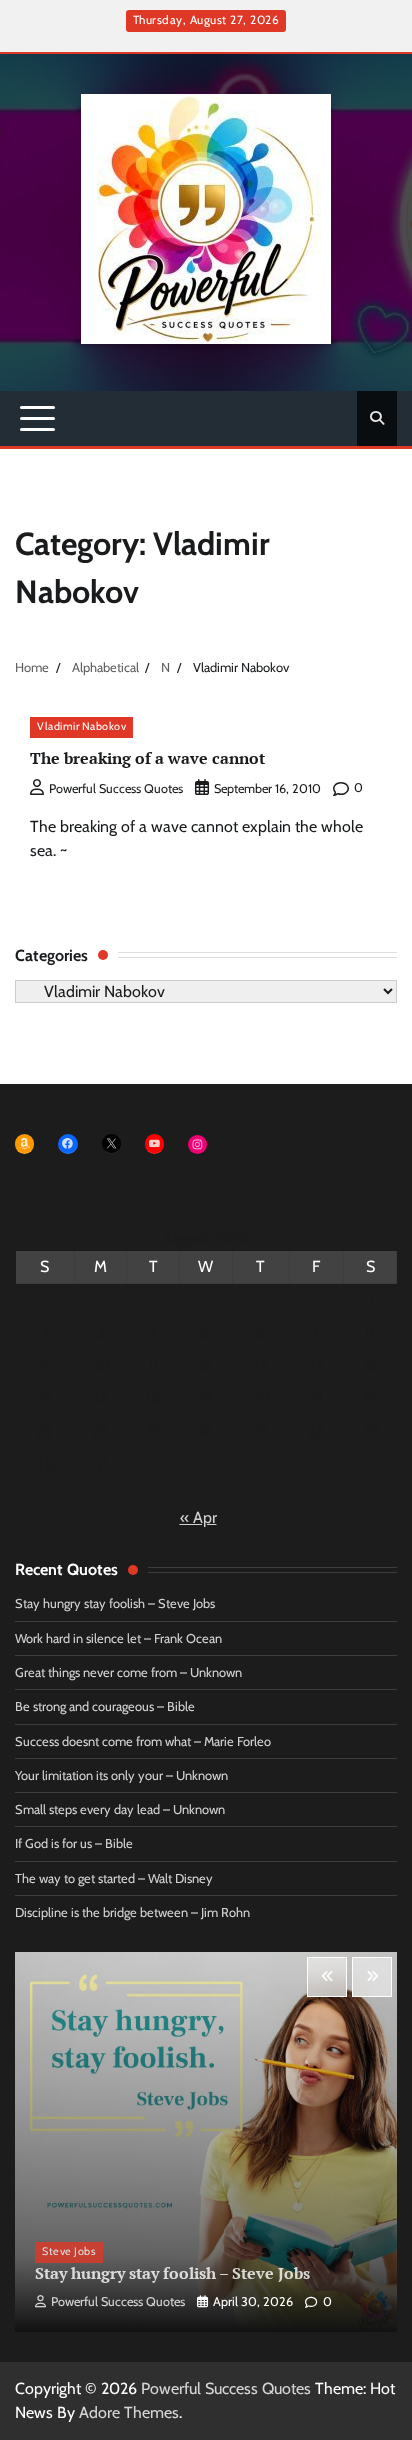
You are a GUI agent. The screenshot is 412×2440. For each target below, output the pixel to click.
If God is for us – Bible (74, 1843)
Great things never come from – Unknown (128, 1672)
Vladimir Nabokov (81, 726)
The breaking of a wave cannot (147, 758)
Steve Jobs (69, 2251)
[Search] (377, 418)
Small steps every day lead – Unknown (120, 1809)
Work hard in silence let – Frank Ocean (118, 1638)
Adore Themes (129, 2412)
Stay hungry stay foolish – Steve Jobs (115, 1603)
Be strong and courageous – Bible (105, 1706)
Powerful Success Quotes (116, 788)
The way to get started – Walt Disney (114, 1878)
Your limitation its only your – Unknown (121, 1775)
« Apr (198, 1517)
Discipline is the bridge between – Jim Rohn (132, 1912)
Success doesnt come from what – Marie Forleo (143, 1741)
